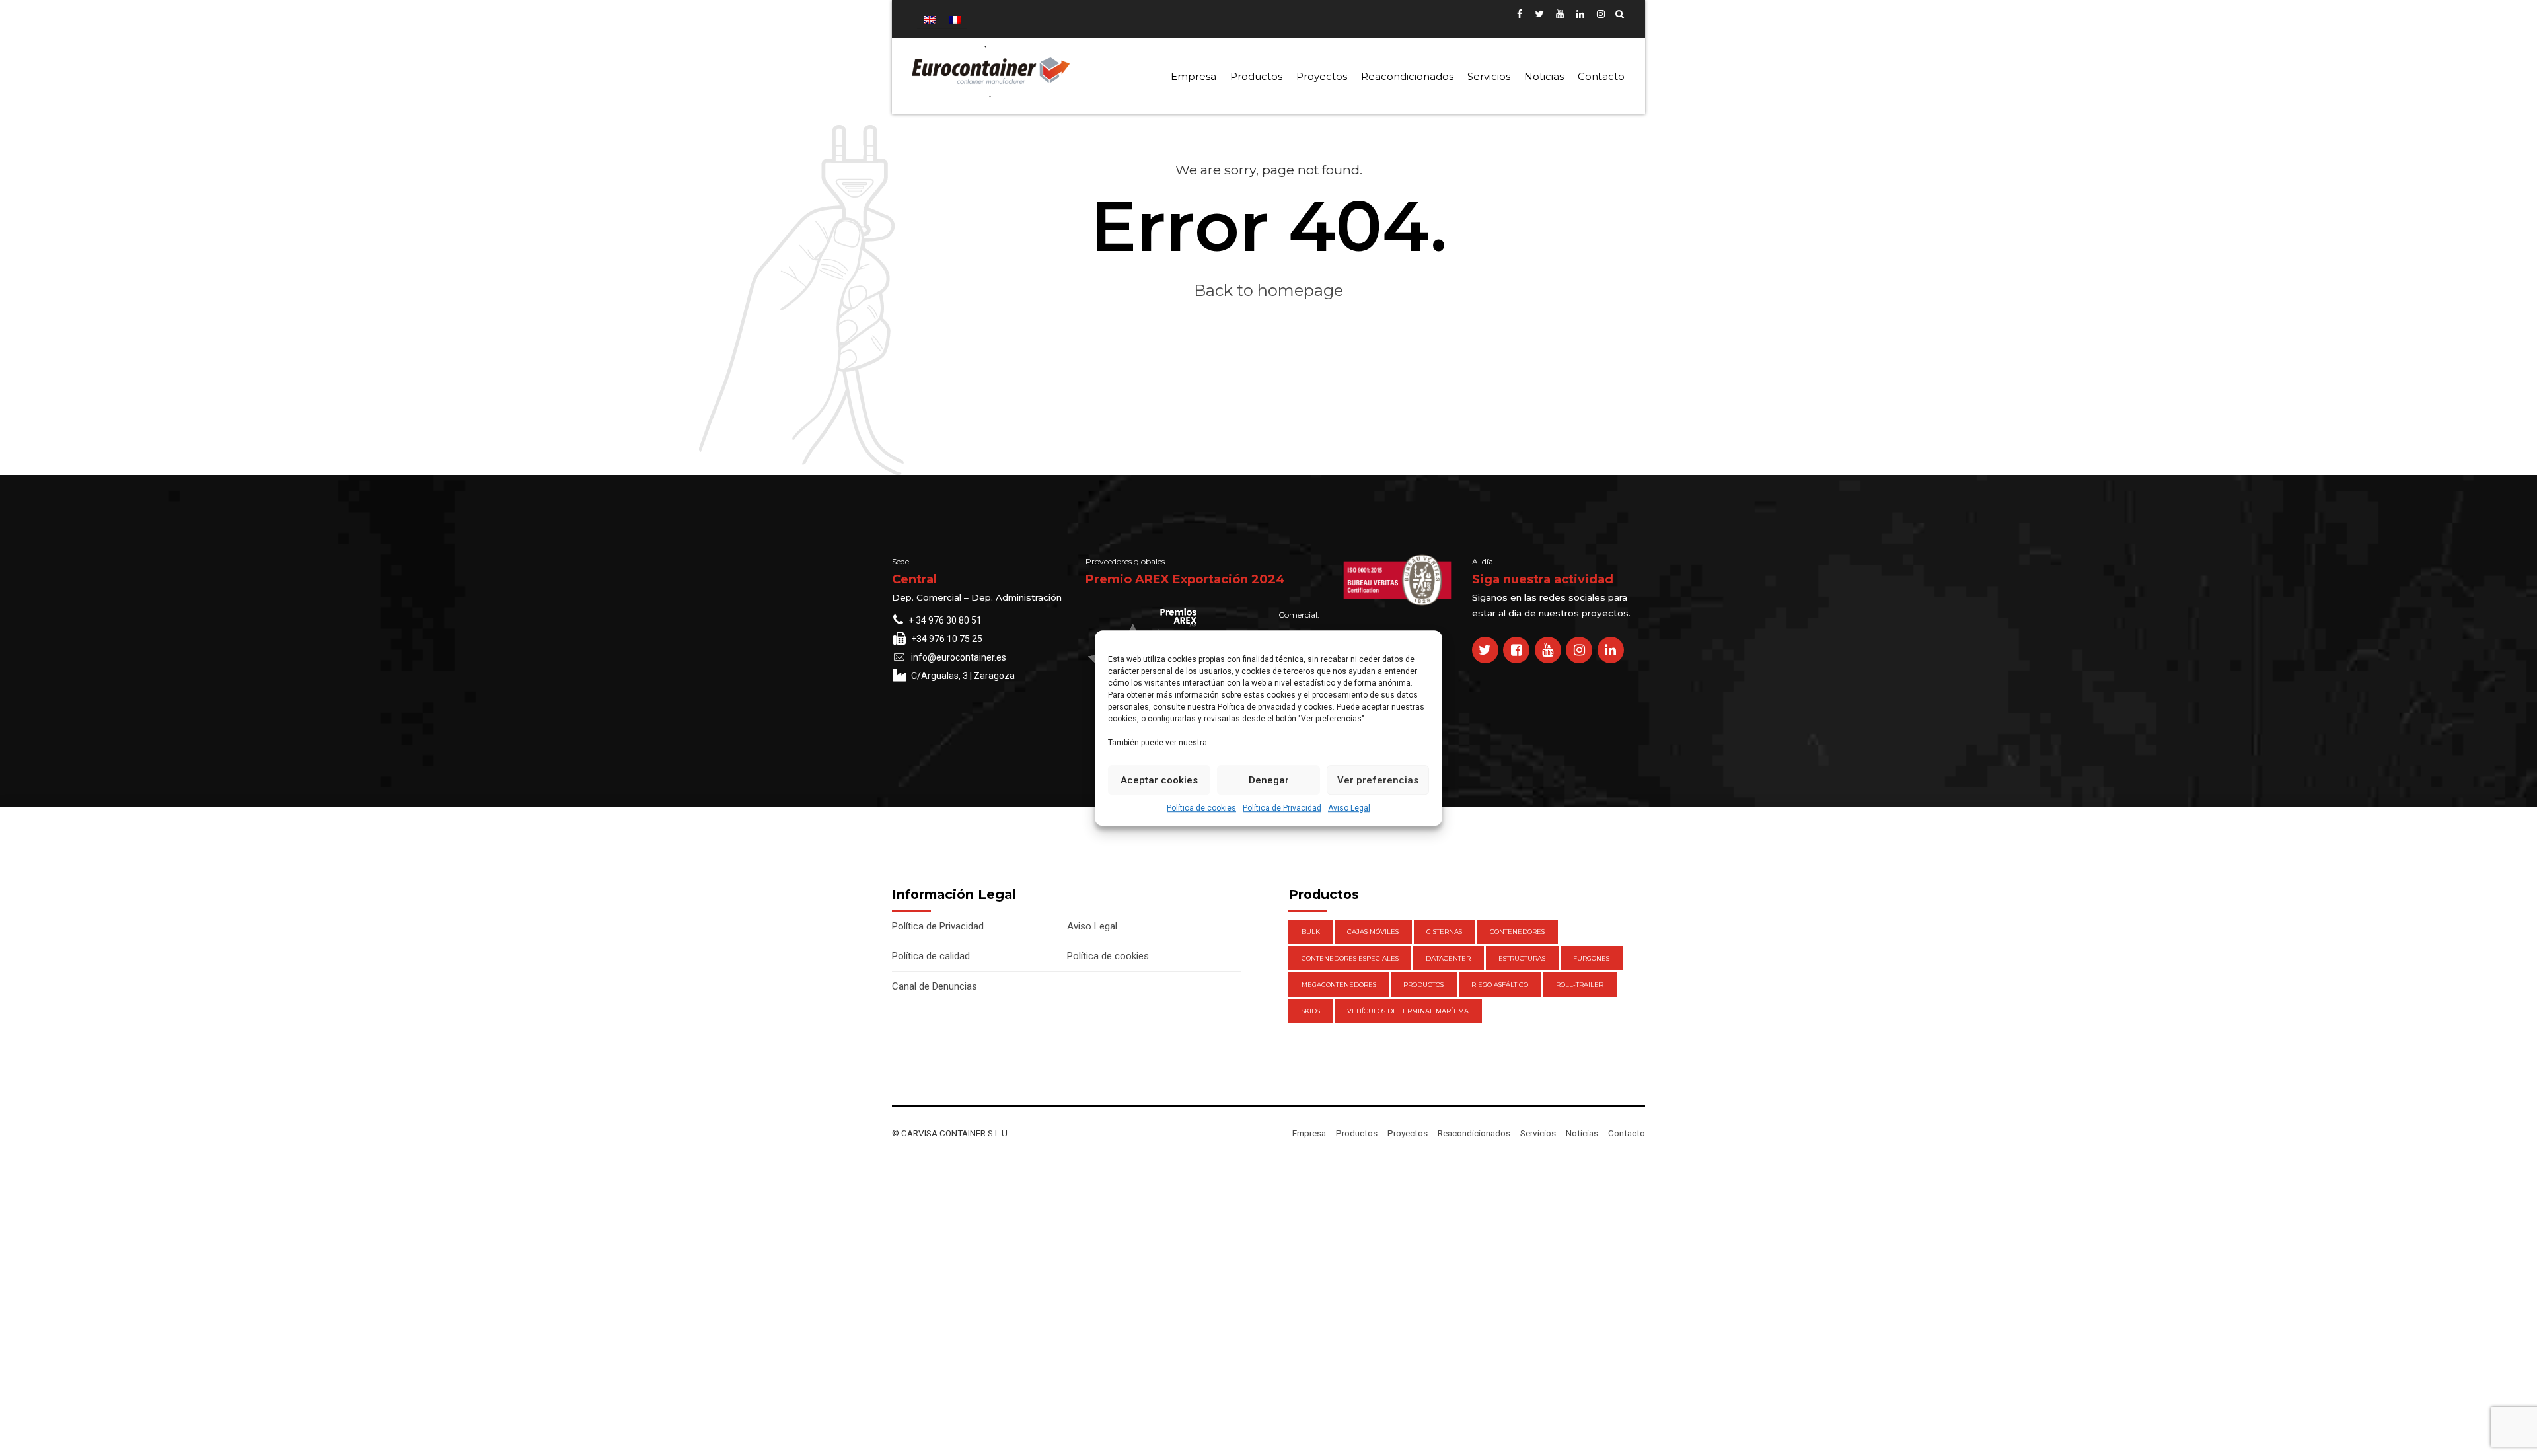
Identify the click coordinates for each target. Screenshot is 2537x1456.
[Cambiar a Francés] (955, 19)
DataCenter (1448, 958)
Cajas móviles (1373, 932)
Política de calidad (931, 956)
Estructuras (1522, 958)
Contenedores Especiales (1350, 958)
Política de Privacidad (1282, 808)
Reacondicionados (1407, 76)
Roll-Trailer (1580, 985)
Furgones (1591, 958)
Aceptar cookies (1159, 780)
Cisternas (1444, 932)
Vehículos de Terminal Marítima (1408, 1011)
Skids (1311, 1011)
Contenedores (1517, 932)
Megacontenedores (1339, 985)
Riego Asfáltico (1500, 985)
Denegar (1269, 780)
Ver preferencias (1378, 780)
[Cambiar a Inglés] (930, 19)
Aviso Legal (1349, 808)
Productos (1256, 76)
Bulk (1311, 932)
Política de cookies (1201, 808)
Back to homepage (1268, 290)
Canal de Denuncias (935, 986)
